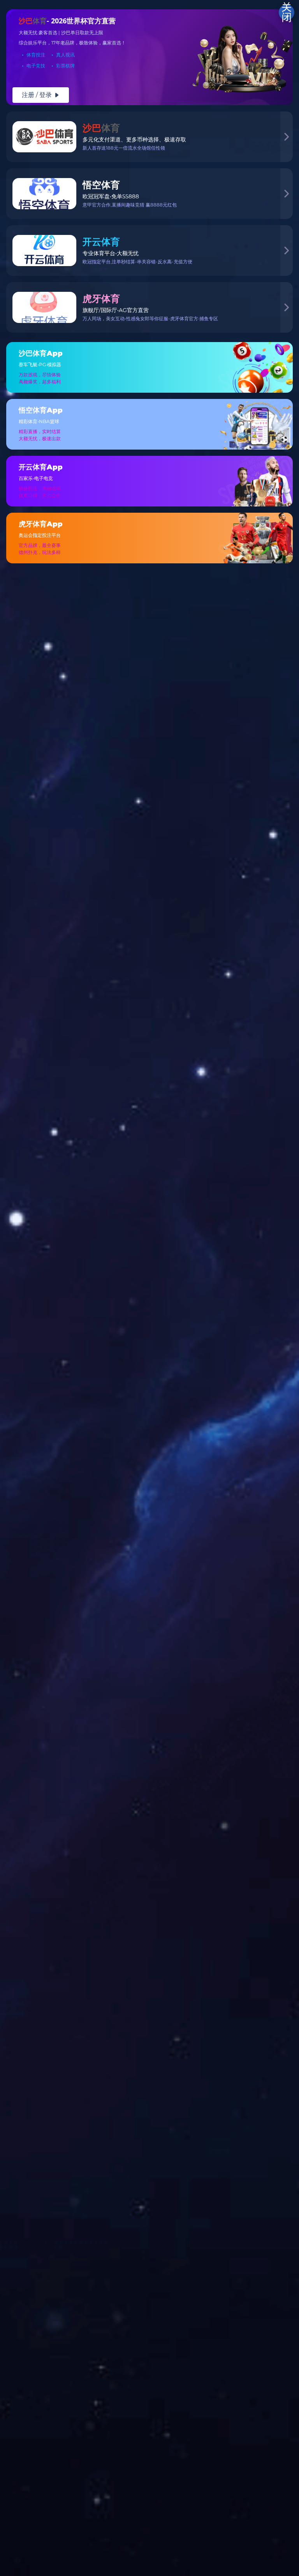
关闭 (287, 12)
